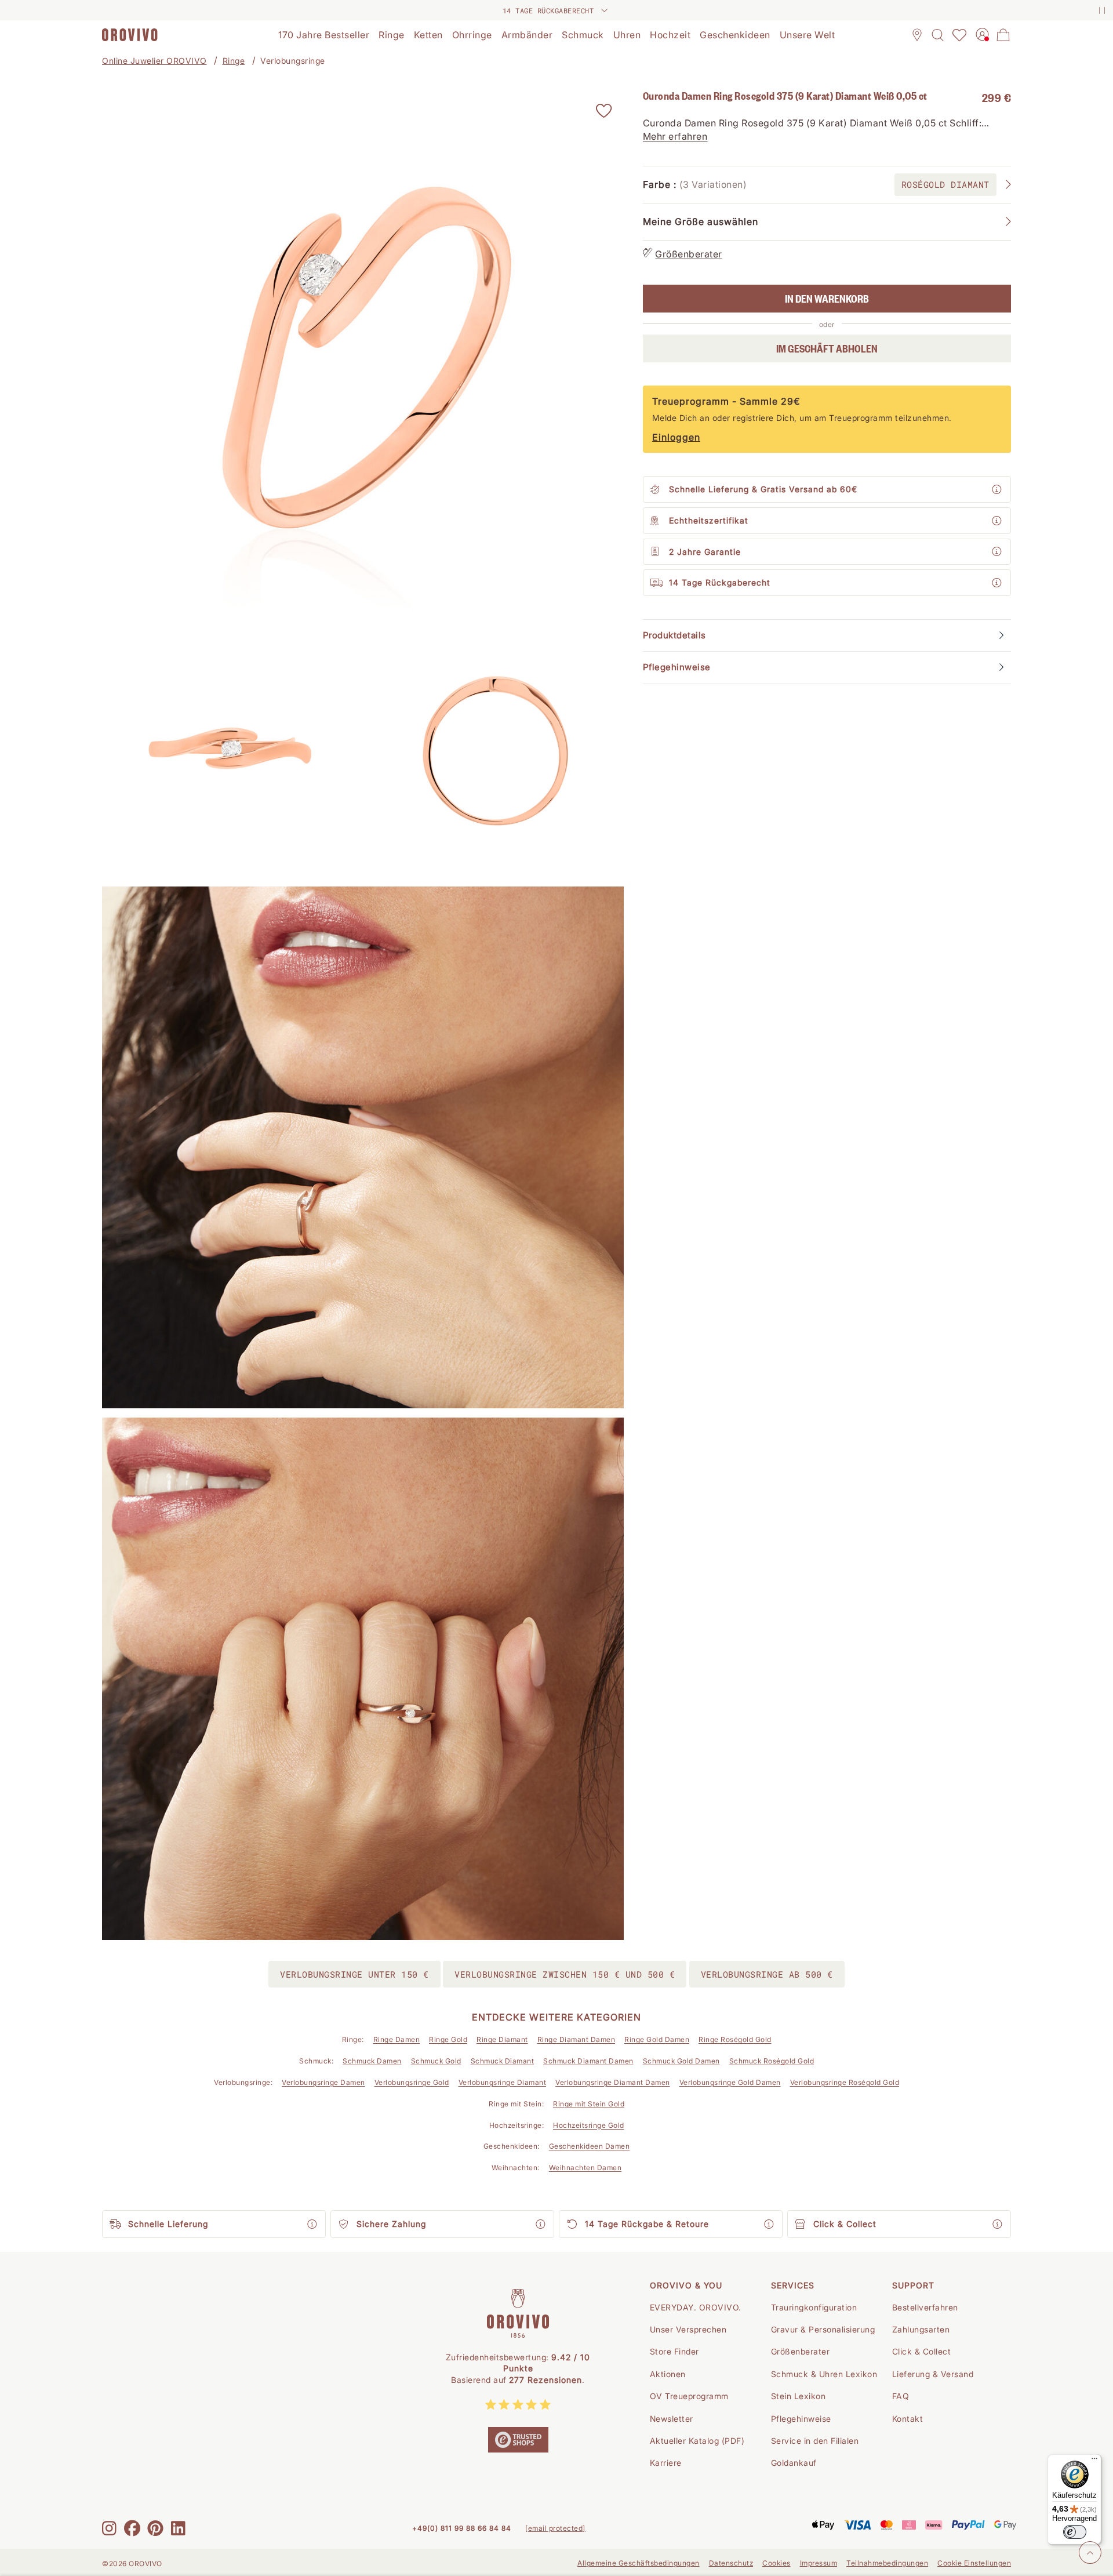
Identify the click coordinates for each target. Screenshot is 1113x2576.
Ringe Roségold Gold (735, 2039)
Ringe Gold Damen (657, 2039)
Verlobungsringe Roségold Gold (845, 2082)
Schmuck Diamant (503, 2061)
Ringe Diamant (502, 2039)
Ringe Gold (448, 2039)
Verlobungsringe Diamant (503, 2082)
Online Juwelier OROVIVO (154, 61)
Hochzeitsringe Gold (589, 2125)
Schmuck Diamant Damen (588, 2061)
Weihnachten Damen (585, 2168)
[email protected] (555, 2528)
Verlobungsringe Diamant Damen (613, 2082)
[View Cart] (1003, 35)
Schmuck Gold (436, 2061)
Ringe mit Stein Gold (589, 2104)
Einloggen (676, 437)
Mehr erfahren (675, 136)
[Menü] (1094, 2461)
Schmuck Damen (372, 2061)
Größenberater (689, 254)
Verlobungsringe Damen (323, 2082)
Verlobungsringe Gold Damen (730, 2082)
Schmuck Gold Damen (681, 2061)
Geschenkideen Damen (590, 2146)
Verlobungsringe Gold (412, 2082)
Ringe (234, 61)
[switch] (1075, 2532)
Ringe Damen (397, 2039)
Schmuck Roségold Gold (772, 2061)
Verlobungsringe (293, 61)
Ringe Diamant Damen (576, 2039)
